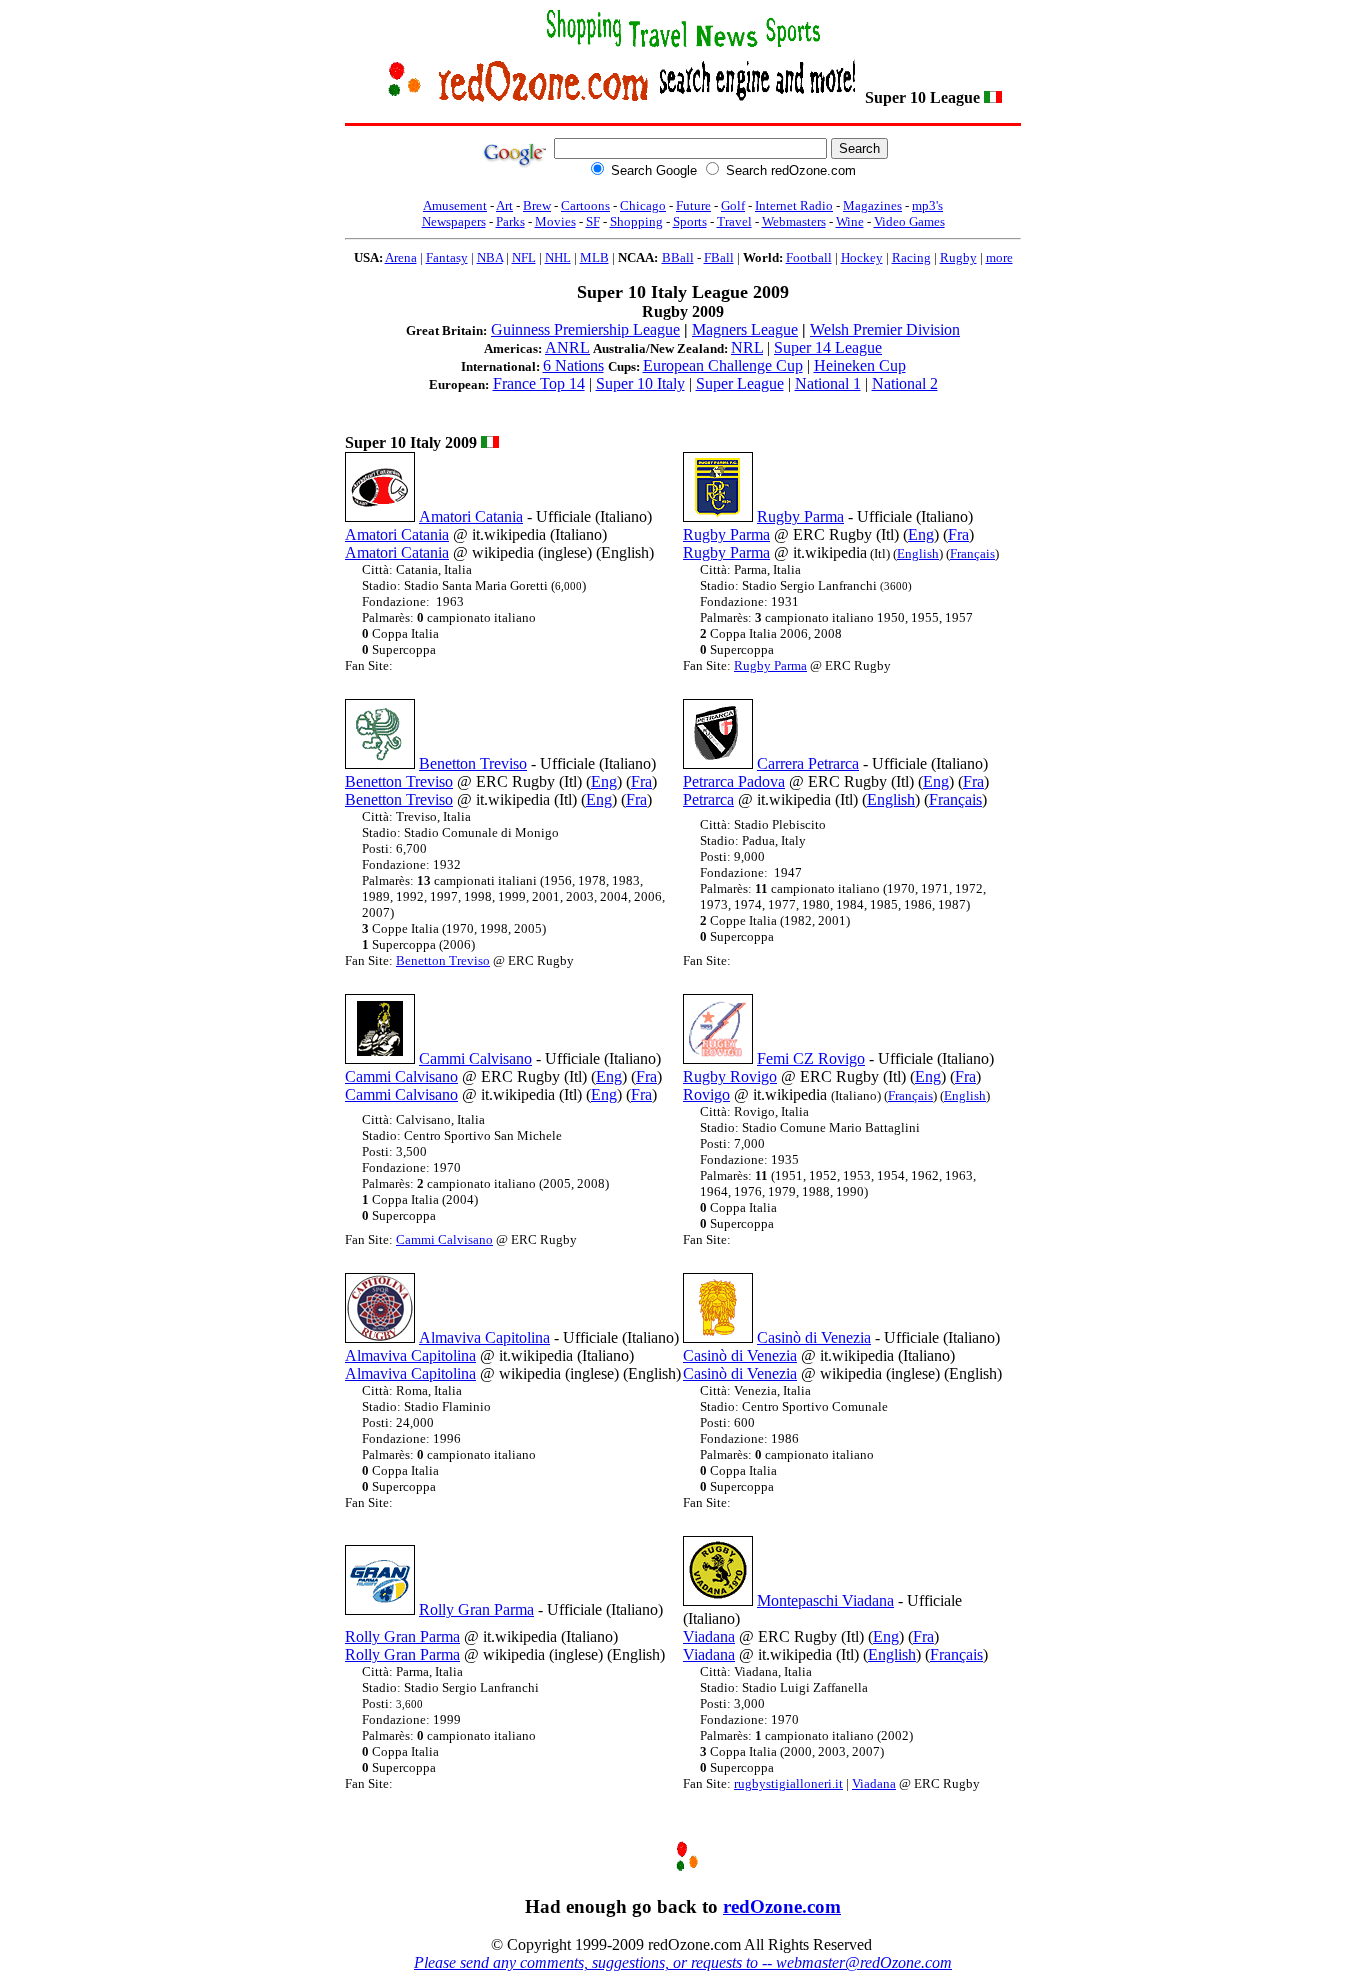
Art (504, 205)
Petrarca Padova (734, 781)
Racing (911, 257)
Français (972, 553)
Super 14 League (828, 347)
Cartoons (585, 205)
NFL (524, 257)
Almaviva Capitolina (484, 1337)
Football (809, 257)
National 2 (905, 383)
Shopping (636, 221)
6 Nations (573, 365)
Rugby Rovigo (730, 1076)
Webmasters (794, 221)
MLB (594, 257)
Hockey (862, 257)
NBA (490, 257)
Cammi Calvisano (475, 1058)
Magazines (872, 205)
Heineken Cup (860, 365)
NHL (558, 257)
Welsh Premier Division (885, 329)
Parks (510, 221)
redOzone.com (782, 1906)
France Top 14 (539, 383)
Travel (734, 221)
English (918, 553)
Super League (740, 383)
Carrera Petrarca (808, 763)
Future (693, 205)
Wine (850, 221)
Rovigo (706, 1094)
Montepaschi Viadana (825, 1600)
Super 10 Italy (640, 383)
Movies (555, 221)
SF (593, 221)
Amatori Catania (471, 516)
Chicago (643, 205)
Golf (733, 205)
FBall (719, 257)
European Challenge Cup (723, 365)
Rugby (958, 257)
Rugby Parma (800, 516)
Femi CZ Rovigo (811, 1058)
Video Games (909, 221)
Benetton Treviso (473, 763)
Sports (690, 221)
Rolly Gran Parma (476, 1609)
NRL (747, 347)
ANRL (567, 347)
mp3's (927, 205)
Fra (958, 534)
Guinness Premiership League (585, 329)
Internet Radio (794, 205)
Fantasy (447, 257)
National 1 (828, 383)
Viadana (709, 1636)
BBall (678, 257)
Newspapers (454, 221)
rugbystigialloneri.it (788, 1783)
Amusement (455, 205)
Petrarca (708, 799)
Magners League (745, 329)
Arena (401, 257)
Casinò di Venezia (814, 1337)
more (999, 257)
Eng (921, 534)
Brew (537, 205)
